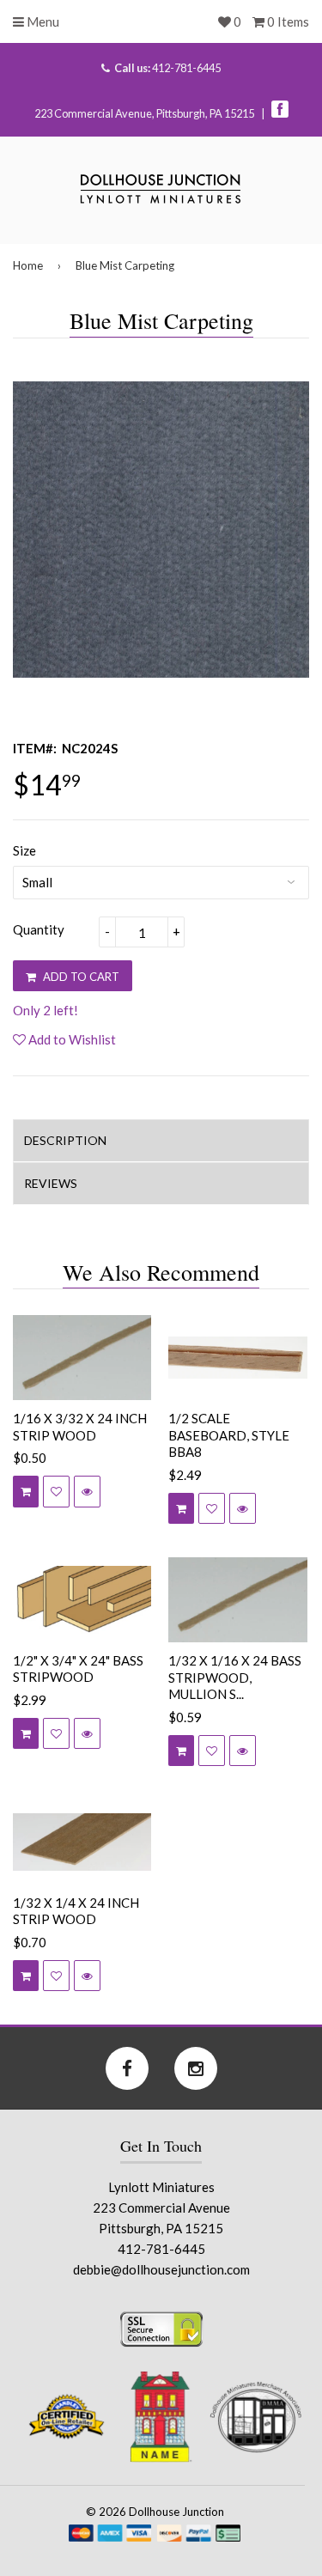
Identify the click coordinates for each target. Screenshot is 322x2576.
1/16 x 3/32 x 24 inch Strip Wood (80, 1427)
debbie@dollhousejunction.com (161, 2269)
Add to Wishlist (71, 1039)
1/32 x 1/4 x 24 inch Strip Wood (76, 1911)
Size (24, 850)
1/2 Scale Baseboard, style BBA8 (229, 1435)
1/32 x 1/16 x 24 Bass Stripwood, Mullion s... (235, 1677)
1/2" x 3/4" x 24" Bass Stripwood (78, 1669)
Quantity (39, 929)
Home (28, 265)
